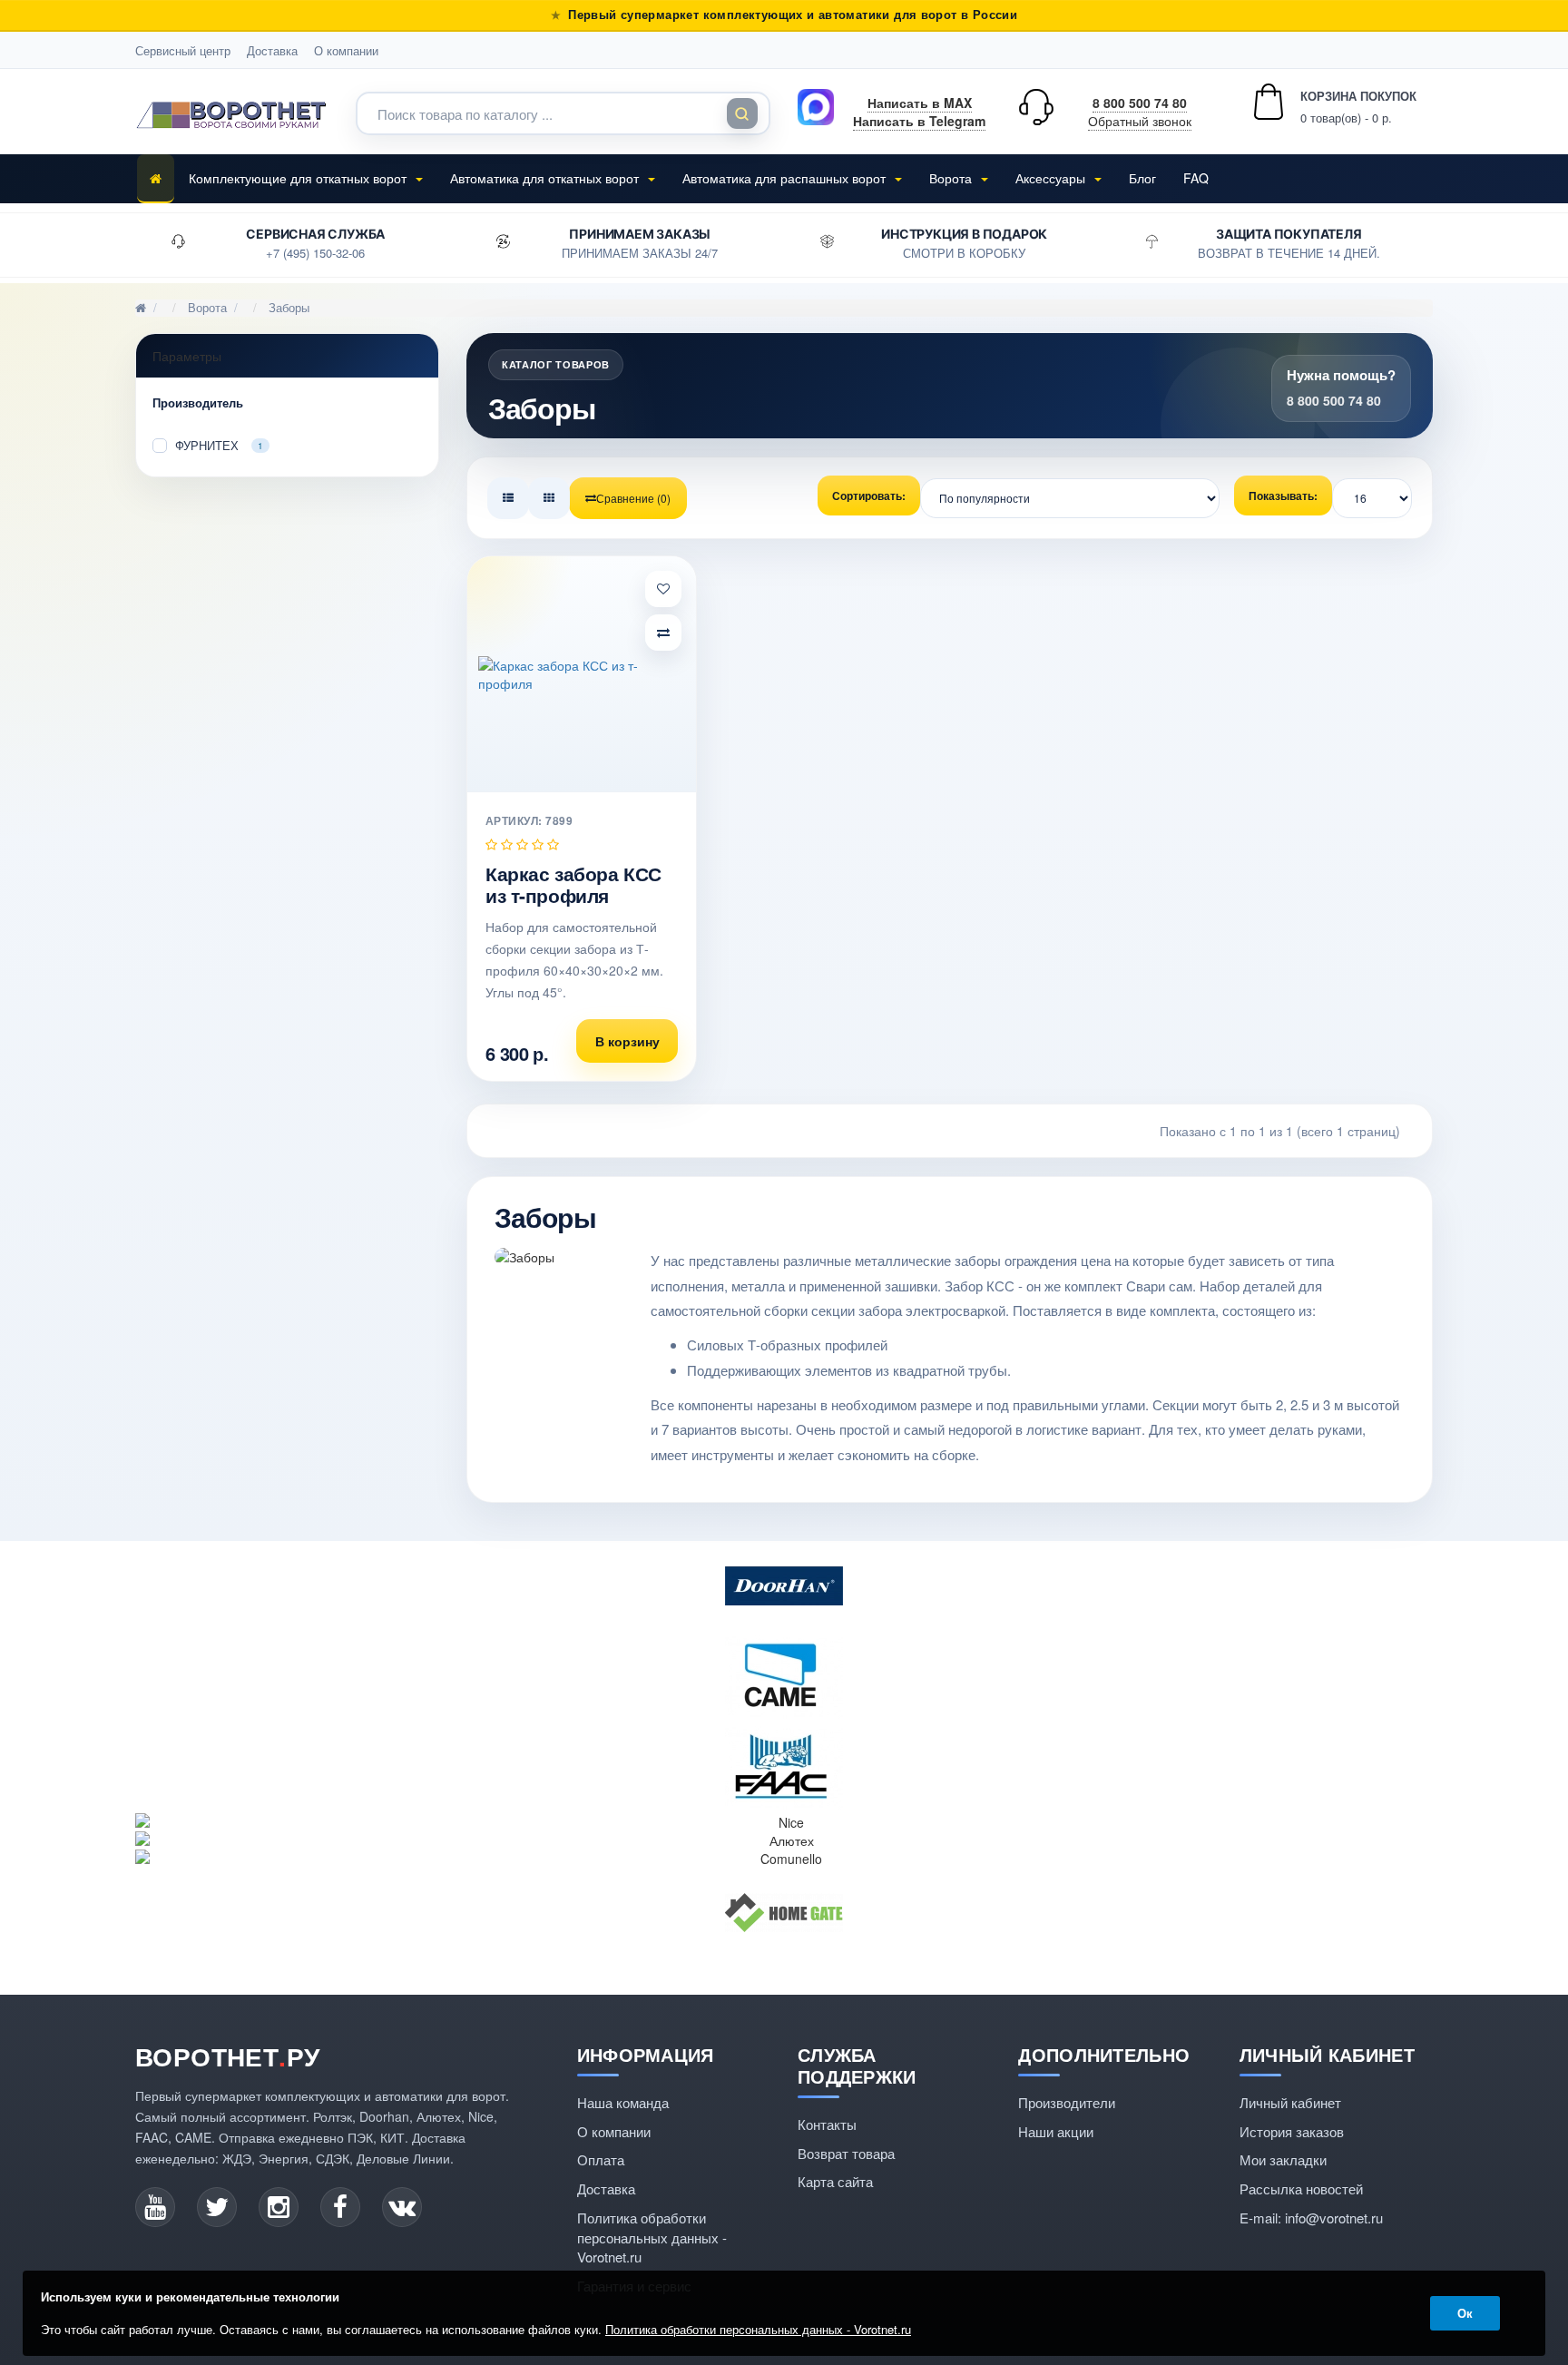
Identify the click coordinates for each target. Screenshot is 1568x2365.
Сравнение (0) (633, 498)
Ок (1465, 2313)
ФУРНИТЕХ (219, 444)
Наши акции (1056, 2131)
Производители (1067, 2102)
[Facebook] (340, 2207)
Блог (1142, 178)
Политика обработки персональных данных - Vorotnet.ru (652, 2237)
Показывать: (1283, 496)
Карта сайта (835, 2181)
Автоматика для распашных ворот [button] (786, 178)
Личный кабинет (1290, 2102)
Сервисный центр (183, 50)
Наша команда (623, 2102)
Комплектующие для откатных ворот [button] (299, 178)
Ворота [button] (952, 178)
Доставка (272, 50)
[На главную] (156, 179)
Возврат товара (846, 2153)
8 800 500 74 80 (1140, 103)
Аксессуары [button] (1052, 178)
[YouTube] (155, 2207)
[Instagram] (279, 2207)
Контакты (827, 2124)
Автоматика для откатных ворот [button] (546, 178)
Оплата (601, 2159)
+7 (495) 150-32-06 (315, 253)
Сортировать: (869, 496)
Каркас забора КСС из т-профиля (573, 884)
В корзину (627, 1041)
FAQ (1196, 178)
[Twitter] (217, 2207)
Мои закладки (1283, 2159)
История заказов (1292, 2131)
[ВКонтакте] (402, 2207)
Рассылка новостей (1301, 2188)
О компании (346, 50)
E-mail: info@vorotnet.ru (1311, 2218)
